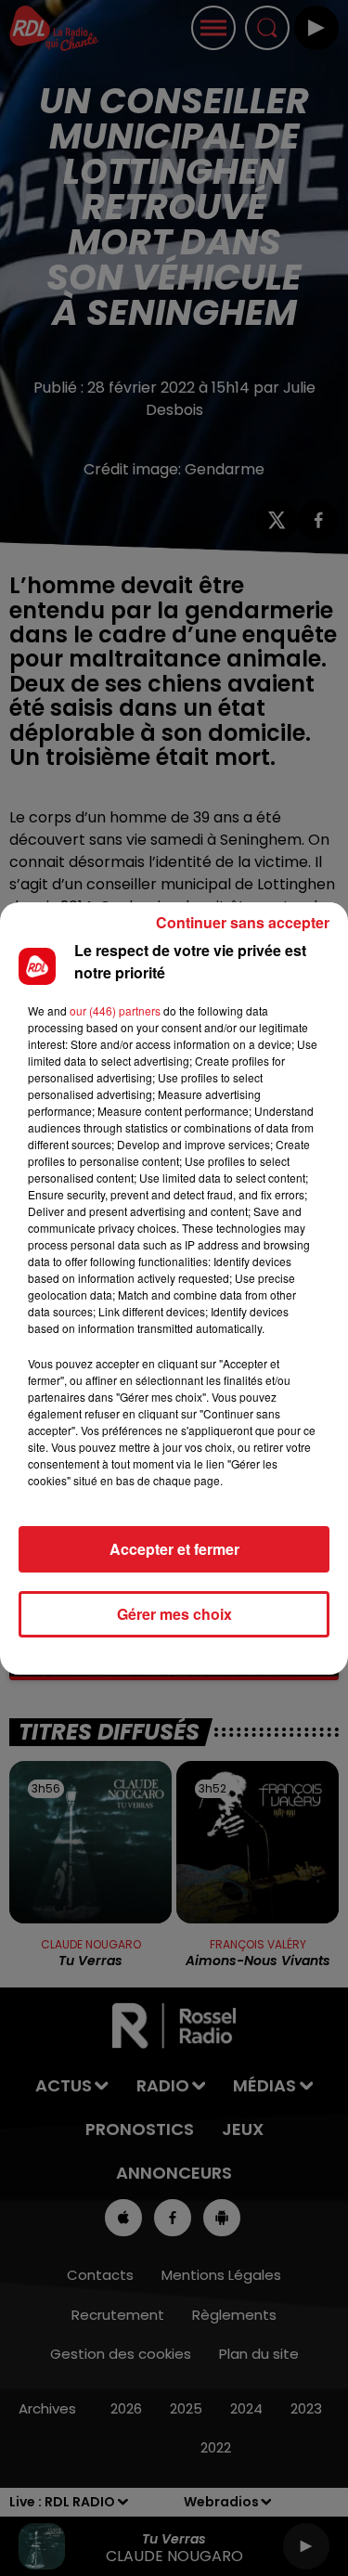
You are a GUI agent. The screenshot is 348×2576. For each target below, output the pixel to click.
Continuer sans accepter (243, 922)
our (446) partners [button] (115, 1010)
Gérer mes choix (174, 1614)
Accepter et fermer (174, 1549)
